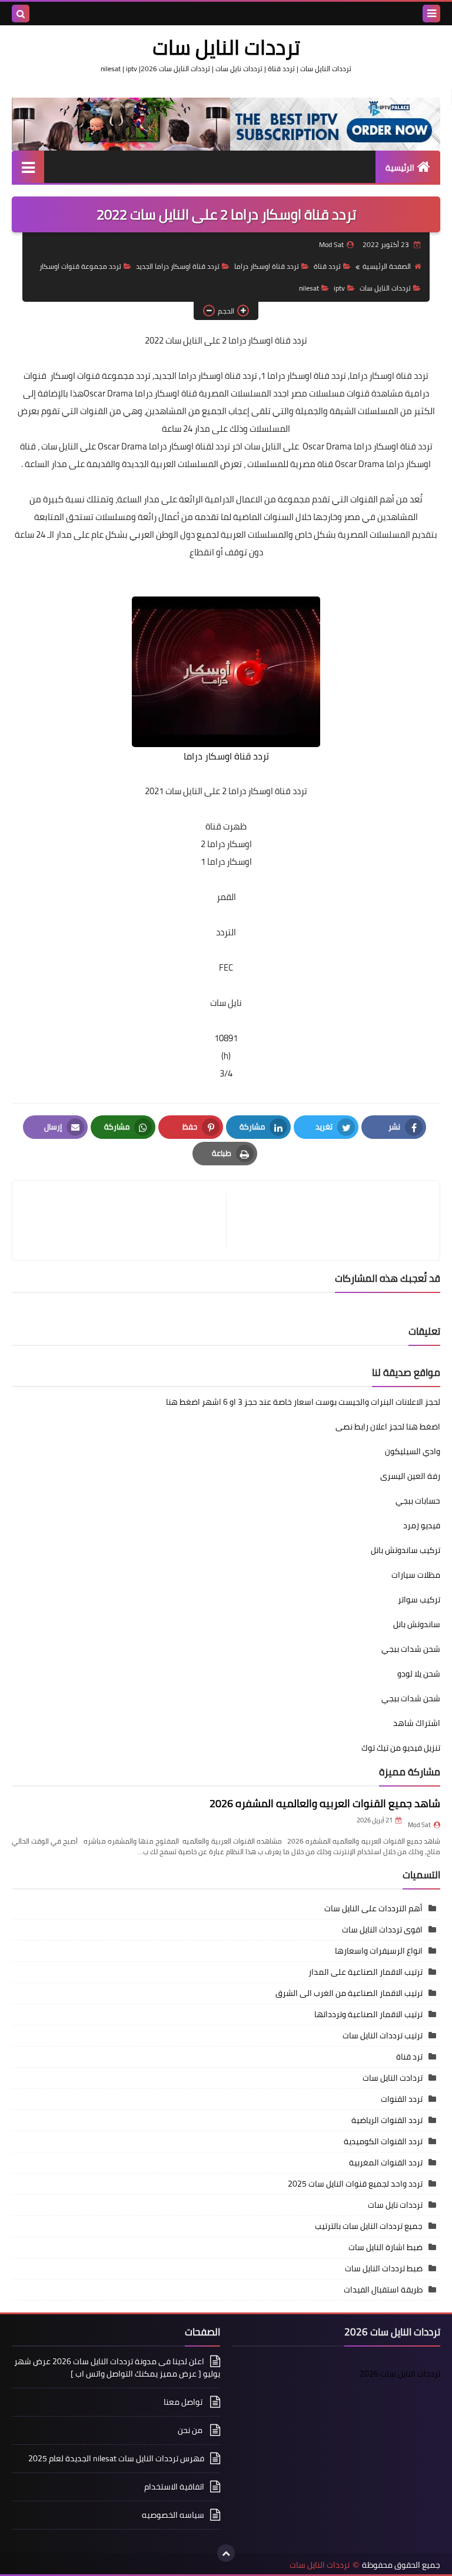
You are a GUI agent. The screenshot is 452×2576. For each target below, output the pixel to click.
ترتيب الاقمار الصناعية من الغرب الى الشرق (349, 1993)
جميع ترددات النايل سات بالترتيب (369, 2226)
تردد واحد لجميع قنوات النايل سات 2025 (355, 2184)
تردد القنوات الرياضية (387, 2120)
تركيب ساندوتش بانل (406, 1550)
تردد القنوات (402, 2099)
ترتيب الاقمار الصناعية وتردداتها (368, 2014)
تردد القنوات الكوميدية (383, 2141)
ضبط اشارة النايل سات (385, 2247)
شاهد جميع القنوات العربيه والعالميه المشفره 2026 (325, 1803)
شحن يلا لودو (419, 1674)
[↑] (226, 2553)
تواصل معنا (184, 2402)
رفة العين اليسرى (410, 1476)
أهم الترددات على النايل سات (373, 1908)
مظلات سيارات (416, 1575)
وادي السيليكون (413, 1451)
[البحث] (21, 14)
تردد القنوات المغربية (386, 2162)
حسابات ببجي (418, 1501)
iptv (339, 288)
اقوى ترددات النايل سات (382, 1929)
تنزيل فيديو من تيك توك (401, 1748)
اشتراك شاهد (417, 1723)
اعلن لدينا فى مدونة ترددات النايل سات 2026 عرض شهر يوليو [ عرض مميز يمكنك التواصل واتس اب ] (117, 2368)
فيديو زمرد (422, 1525)
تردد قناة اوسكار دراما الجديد (178, 266)
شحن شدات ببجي (411, 1649)
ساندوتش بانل (417, 1624)
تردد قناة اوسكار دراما (267, 266)
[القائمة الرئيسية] (28, 167)
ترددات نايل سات (395, 2205)
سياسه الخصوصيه (173, 2515)
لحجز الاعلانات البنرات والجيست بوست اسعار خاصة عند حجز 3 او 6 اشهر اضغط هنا (303, 1402)
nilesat (309, 288)
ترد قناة (409, 2057)
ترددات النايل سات (226, 47)
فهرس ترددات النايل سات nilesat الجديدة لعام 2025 (116, 2458)
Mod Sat (419, 1825)
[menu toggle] (431, 14)
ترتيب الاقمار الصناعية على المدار (365, 1972)
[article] (125, 1220)
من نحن (191, 2430)
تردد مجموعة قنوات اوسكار (80, 266)
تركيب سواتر (419, 1599)
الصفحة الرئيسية (387, 266)
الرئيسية (400, 168)
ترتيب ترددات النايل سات (383, 2035)
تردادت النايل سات (393, 2078)
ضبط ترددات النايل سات (384, 2268)
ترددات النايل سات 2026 (400, 2374)
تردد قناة (327, 266)
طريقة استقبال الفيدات (383, 2290)
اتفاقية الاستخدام (174, 2487)
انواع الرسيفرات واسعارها (379, 1951)
